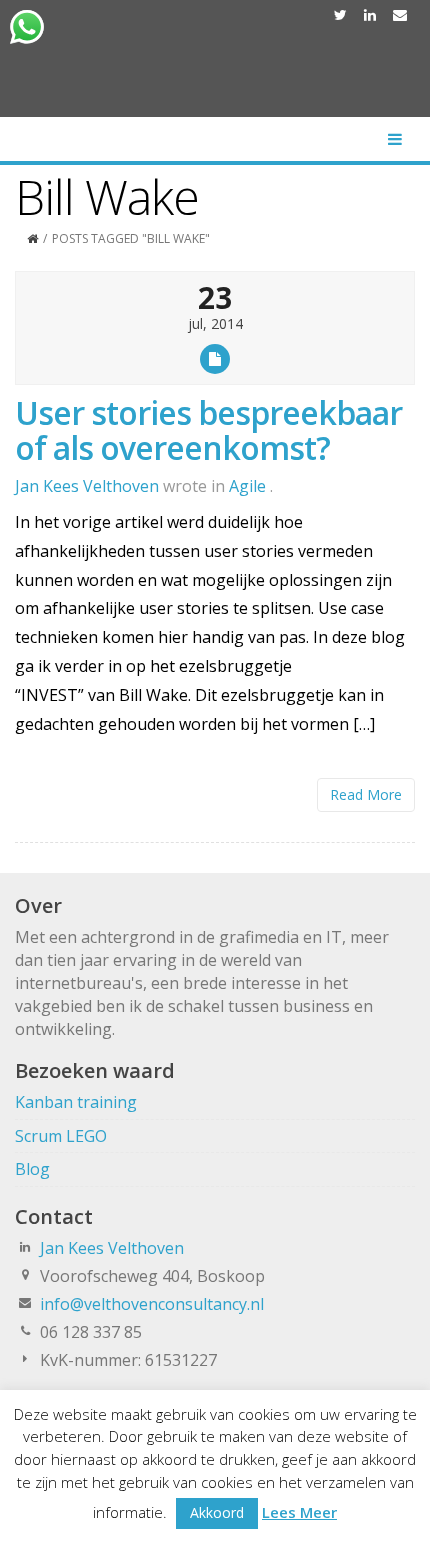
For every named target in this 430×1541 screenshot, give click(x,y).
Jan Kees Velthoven (112, 1248)
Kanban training (76, 1102)
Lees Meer (299, 1512)
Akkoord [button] (217, 1512)
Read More (366, 794)
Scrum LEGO (61, 1136)
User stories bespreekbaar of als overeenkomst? (208, 430)
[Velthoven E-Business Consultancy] (215, 73)
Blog (32, 1169)
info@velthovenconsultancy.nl (152, 1304)
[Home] (32, 238)
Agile (247, 486)
